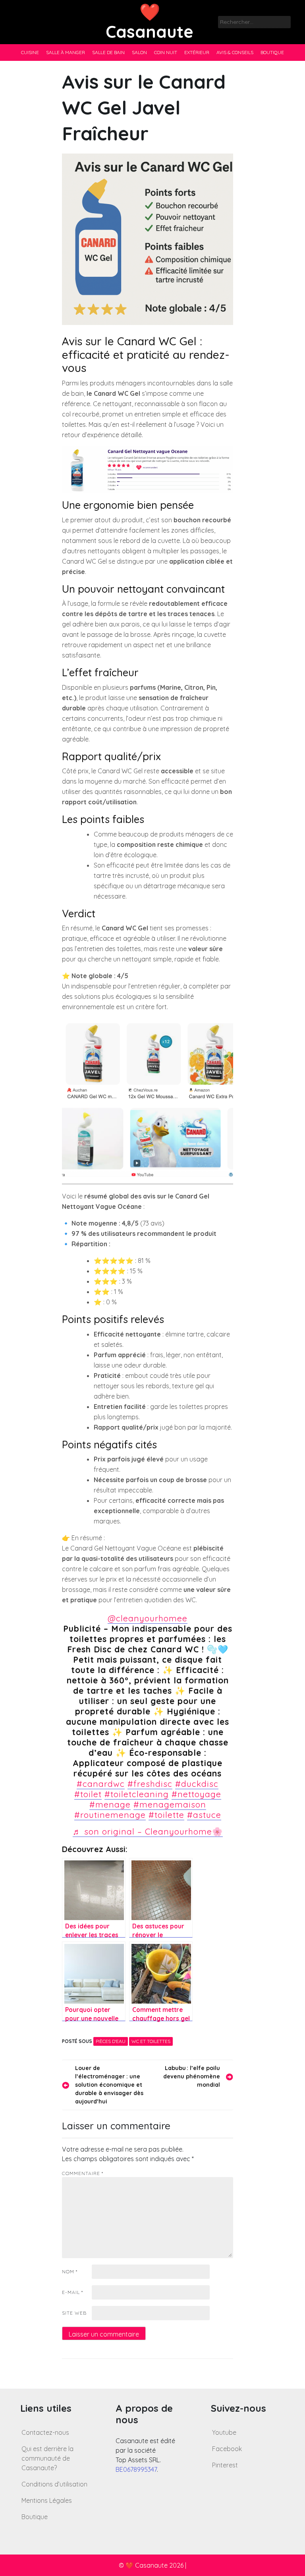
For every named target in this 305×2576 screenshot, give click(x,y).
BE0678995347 (136, 2469)
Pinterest (225, 2465)
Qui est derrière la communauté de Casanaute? (47, 2458)
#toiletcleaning (137, 1794)
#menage (110, 1804)
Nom (70, 2272)
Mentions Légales (47, 2500)
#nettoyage (196, 1794)
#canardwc (101, 1784)
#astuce (204, 1815)
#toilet (88, 1794)
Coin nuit (166, 52)
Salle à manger (66, 52)
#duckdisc (197, 1784)
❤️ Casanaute (150, 22)
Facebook (227, 2449)
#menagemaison (170, 1804)
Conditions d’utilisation (54, 2484)
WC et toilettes (151, 2041)
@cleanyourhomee (148, 1618)
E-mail (72, 2292)
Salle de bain (108, 52)
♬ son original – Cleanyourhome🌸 (148, 1831)
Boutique (272, 52)
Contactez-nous (45, 2432)
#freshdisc (150, 1784)
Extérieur (197, 52)
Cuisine (30, 52)
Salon (139, 52)
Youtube (224, 2432)
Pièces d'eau (111, 2041)
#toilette (166, 1815)
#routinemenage (110, 1815)
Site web (74, 2313)
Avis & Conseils (235, 52)
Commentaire (83, 2173)
